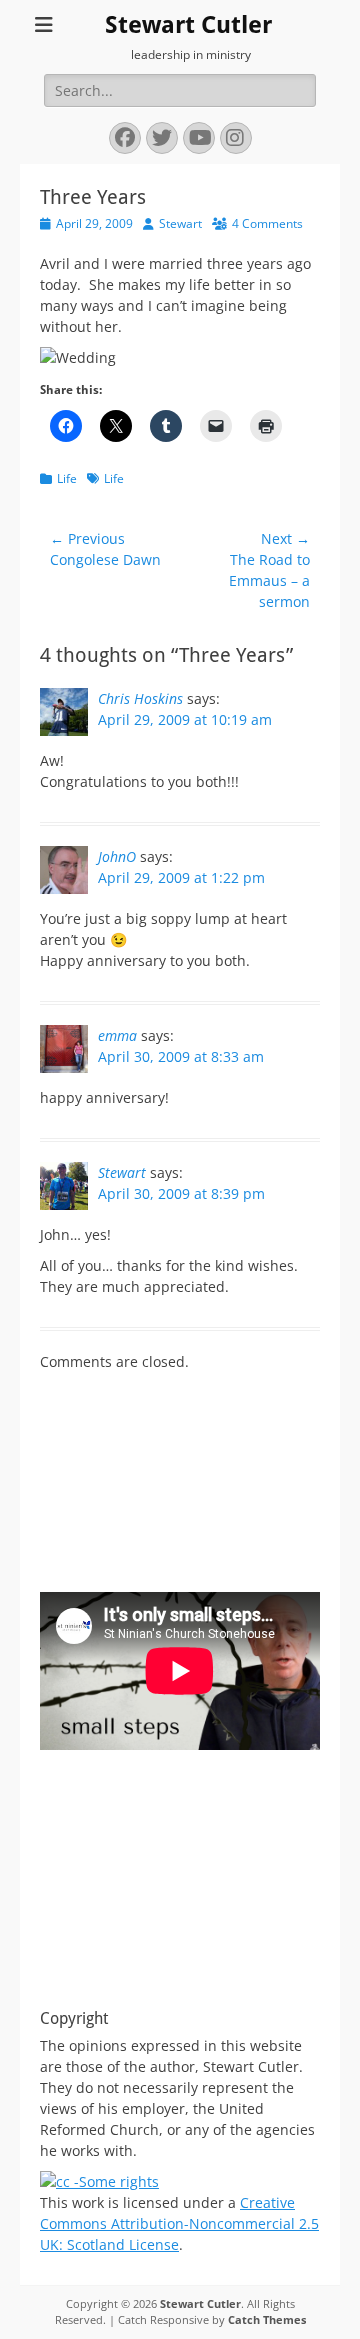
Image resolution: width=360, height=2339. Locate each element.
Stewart (180, 223)
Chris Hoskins (140, 698)
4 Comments (267, 223)
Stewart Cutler (188, 25)
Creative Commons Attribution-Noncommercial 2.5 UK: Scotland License (179, 2223)
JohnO (117, 856)
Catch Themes (267, 2319)
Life (67, 478)
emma (117, 1035)
